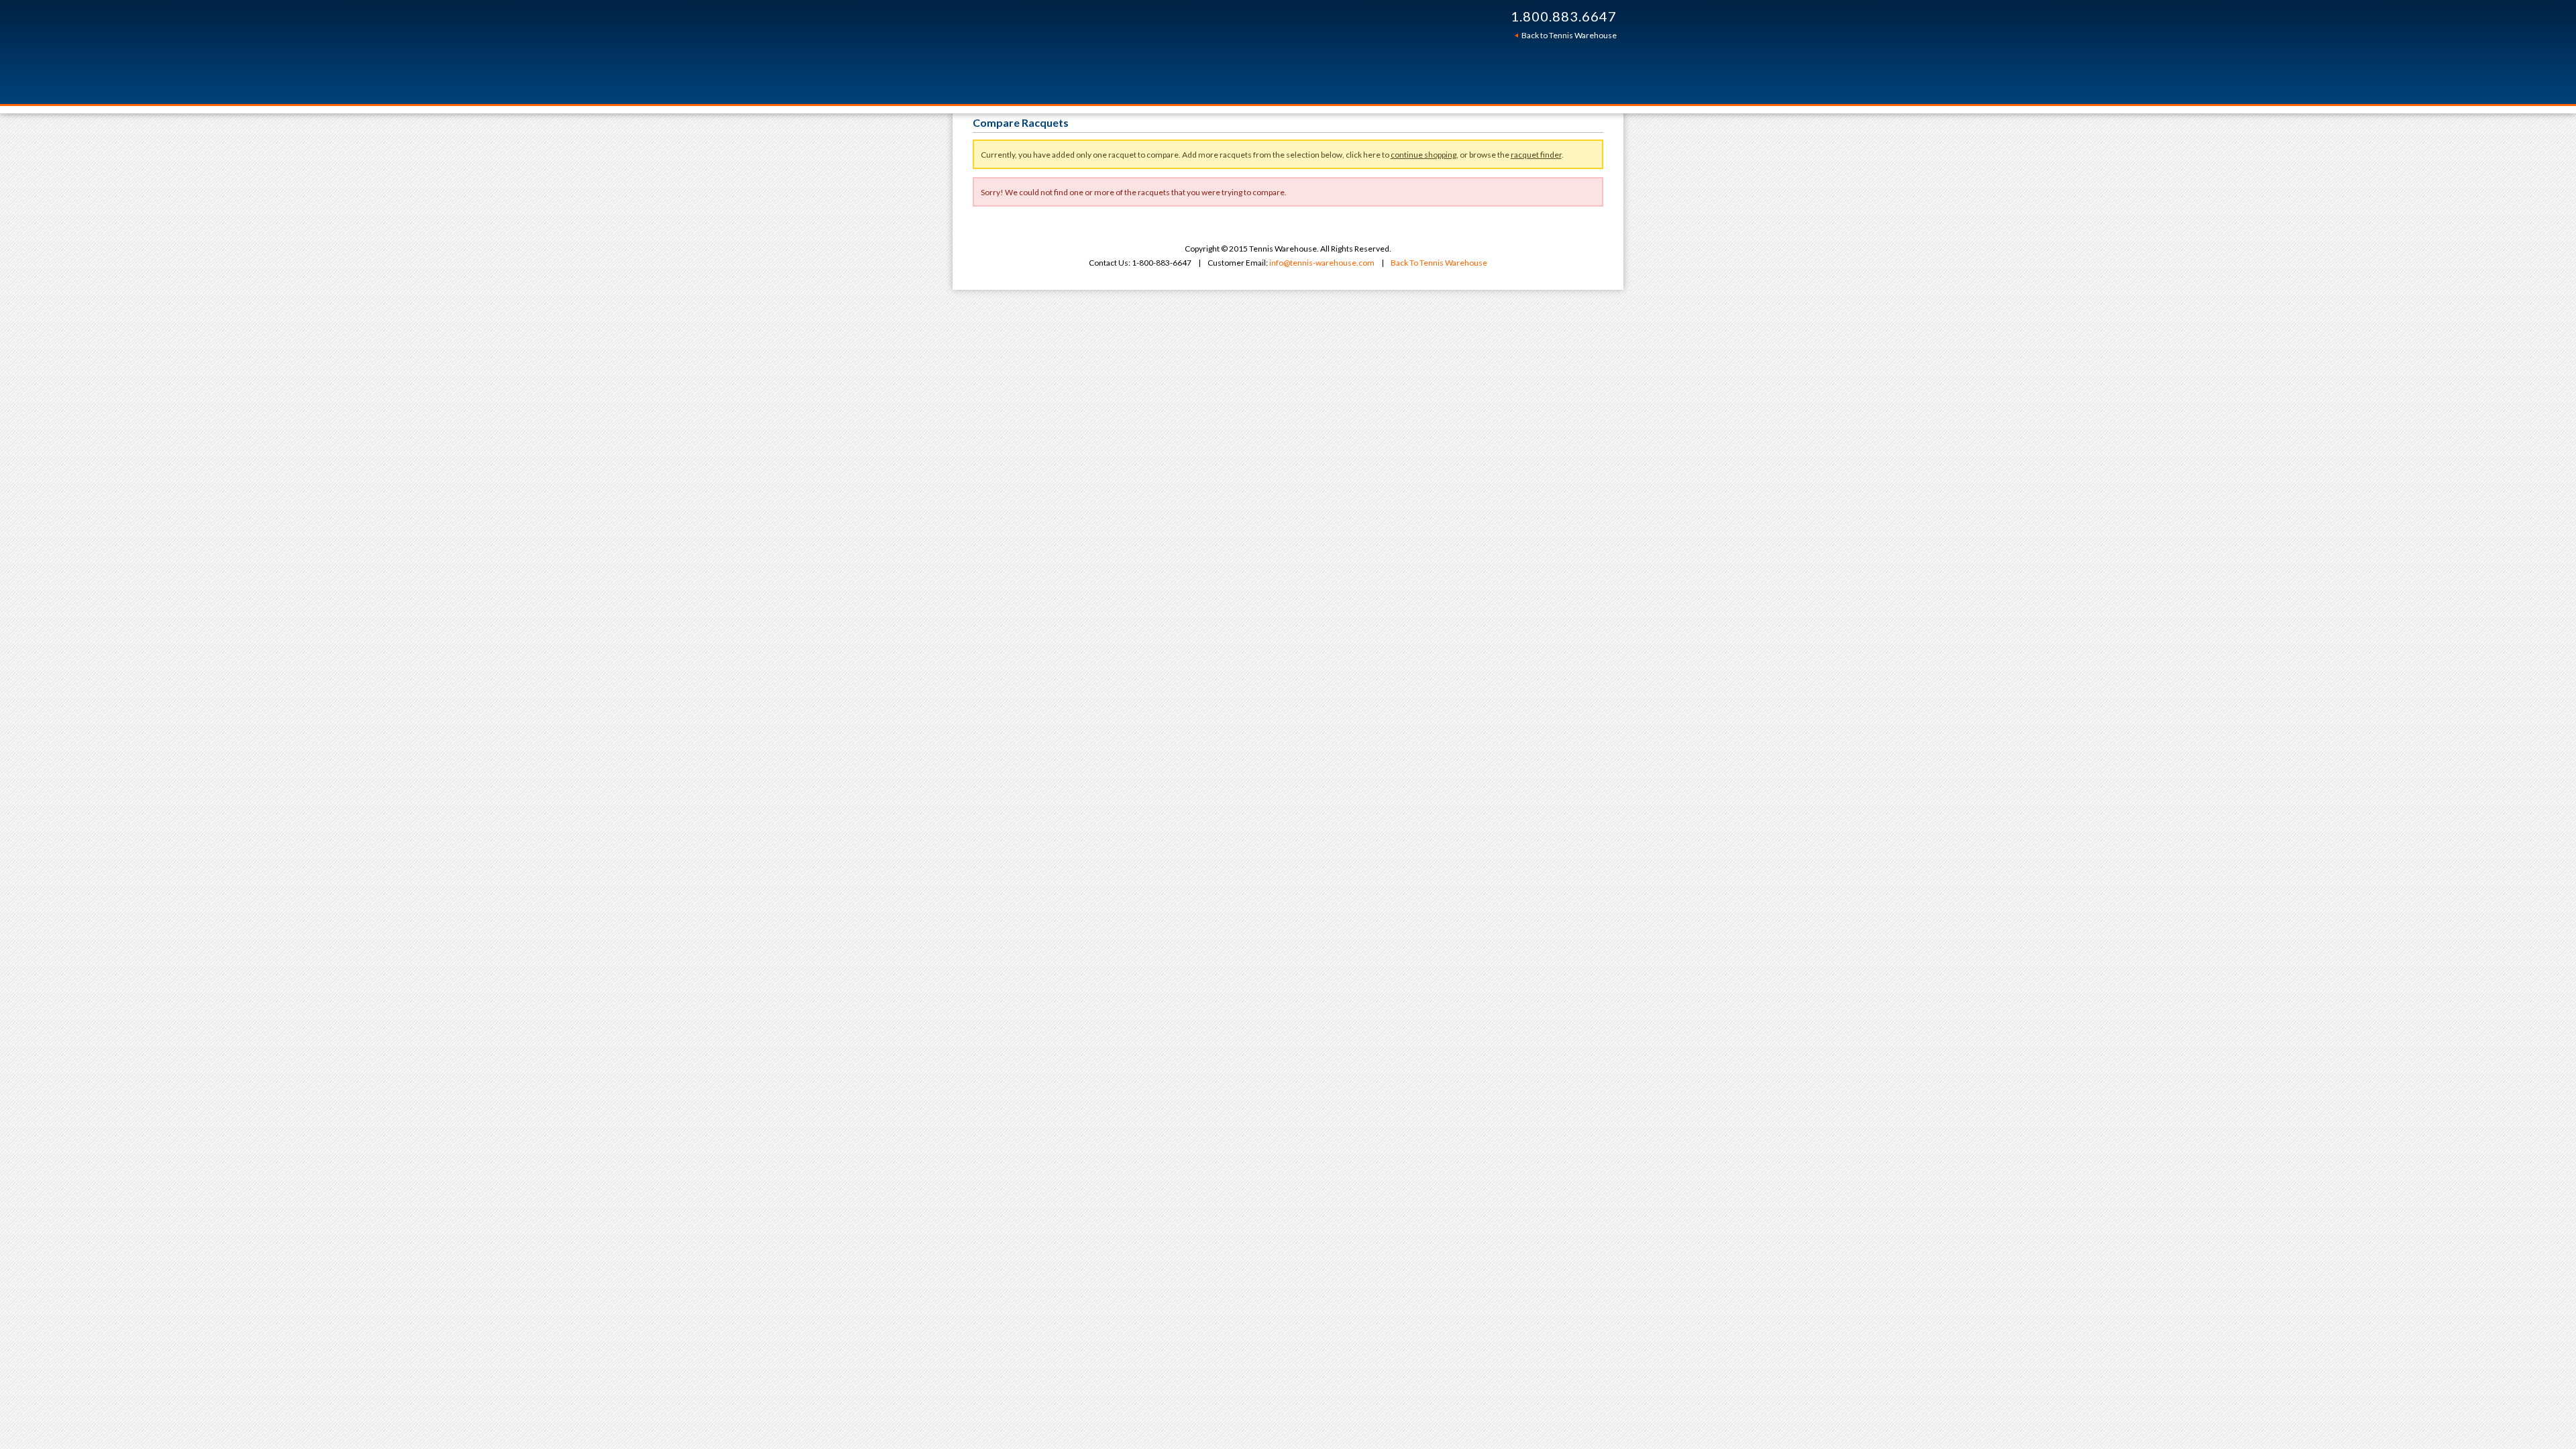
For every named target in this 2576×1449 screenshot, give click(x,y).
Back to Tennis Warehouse (1569, 35)
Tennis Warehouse (1169, 52)
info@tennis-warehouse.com (1322, 263)
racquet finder (1536, 155)
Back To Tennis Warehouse (1439, 263)
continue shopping (1424, 155)
